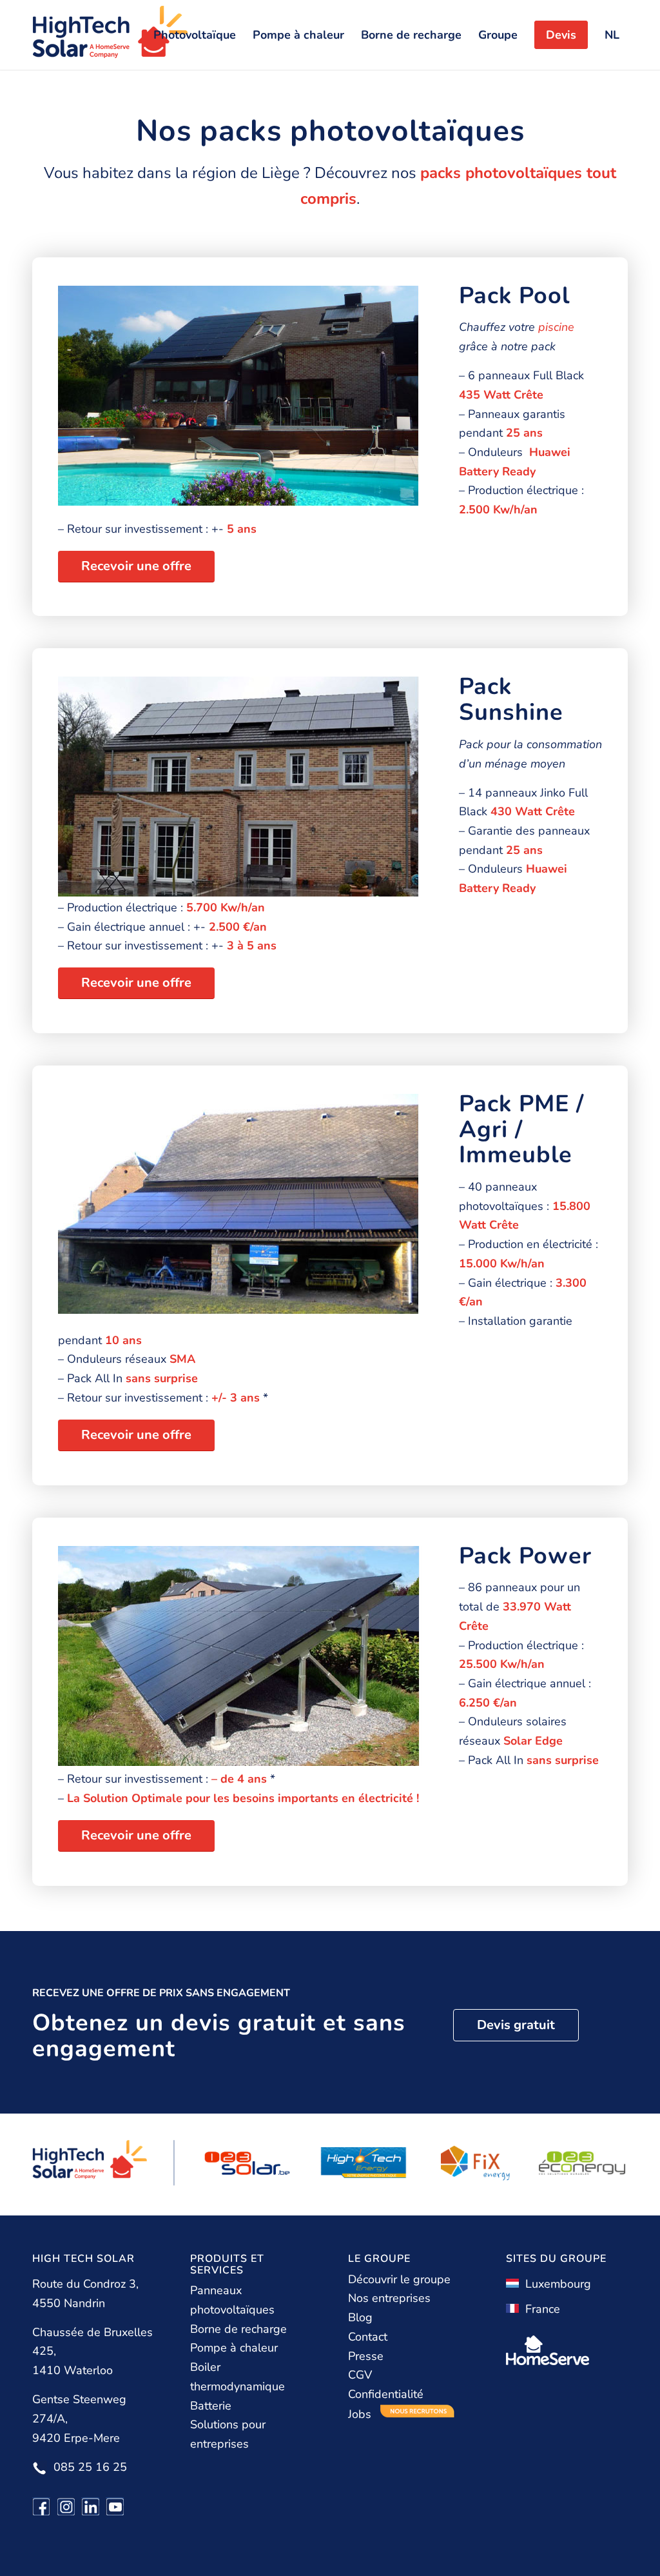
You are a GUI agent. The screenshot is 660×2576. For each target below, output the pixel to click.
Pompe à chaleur (234, 2348)
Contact (368, 2337)
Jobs (361, 2414)
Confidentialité (386, 2394)
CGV (360, 2375)
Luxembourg (555, 2284)
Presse (366, 2356)
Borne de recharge (238, 2329)
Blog (360, 2317)
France (539, 2309)
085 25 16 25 (90, 2467)
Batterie (211, 2406)
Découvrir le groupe (399, 2279)
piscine (556, 327)
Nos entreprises (389, 2298)
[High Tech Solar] (110, 35)
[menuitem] (195, 35)
